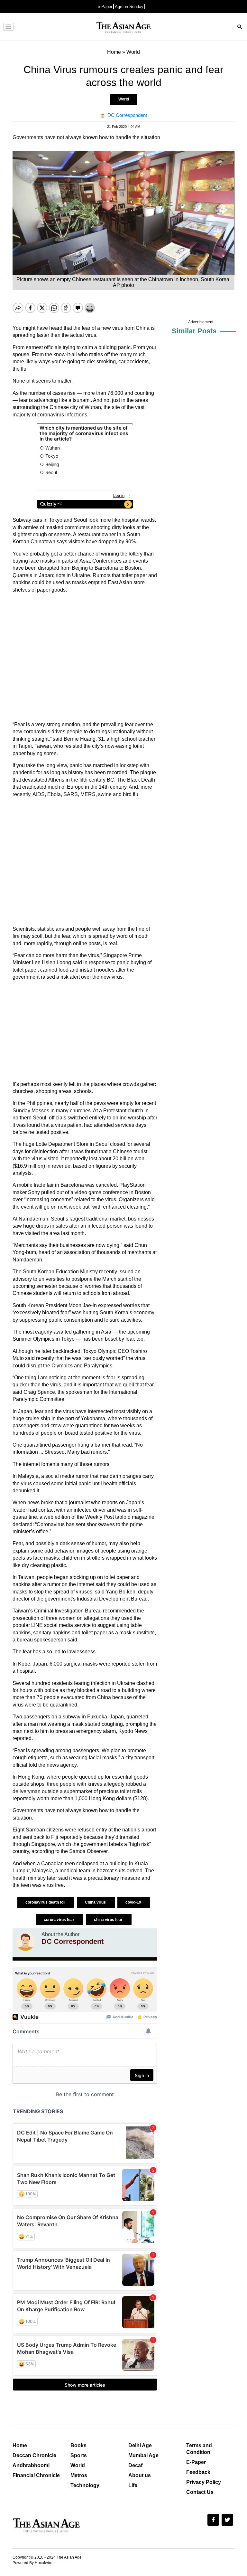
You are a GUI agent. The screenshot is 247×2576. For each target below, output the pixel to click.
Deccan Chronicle (34, 2455)
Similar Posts (194, 331)
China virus (96, 1902)
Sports (79, 2455)
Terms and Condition (199, 2449)
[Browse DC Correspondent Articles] (25, 1941)
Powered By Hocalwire (32, 2563)
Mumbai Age (143, 2455)
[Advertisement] (85, 657)
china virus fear (109, 1920)
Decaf (135, 2465)
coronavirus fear (59, 1920)
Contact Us (200, 2492)
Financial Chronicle (36, 2475)
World (124, 99)
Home (20, 2445)
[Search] (240, 28)
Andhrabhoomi (31, 2465)
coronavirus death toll (46, 1902)
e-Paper (105, 7)
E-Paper (196, 2462)
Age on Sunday (129, 7)
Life (133, 2485)
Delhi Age (140, 2445)
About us (140, 2475)
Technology (85, 2485)
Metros (79, 2475)
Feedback (198, 2472)
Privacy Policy (204, 2482)
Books (78, 2445)
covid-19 (134, 1902)
